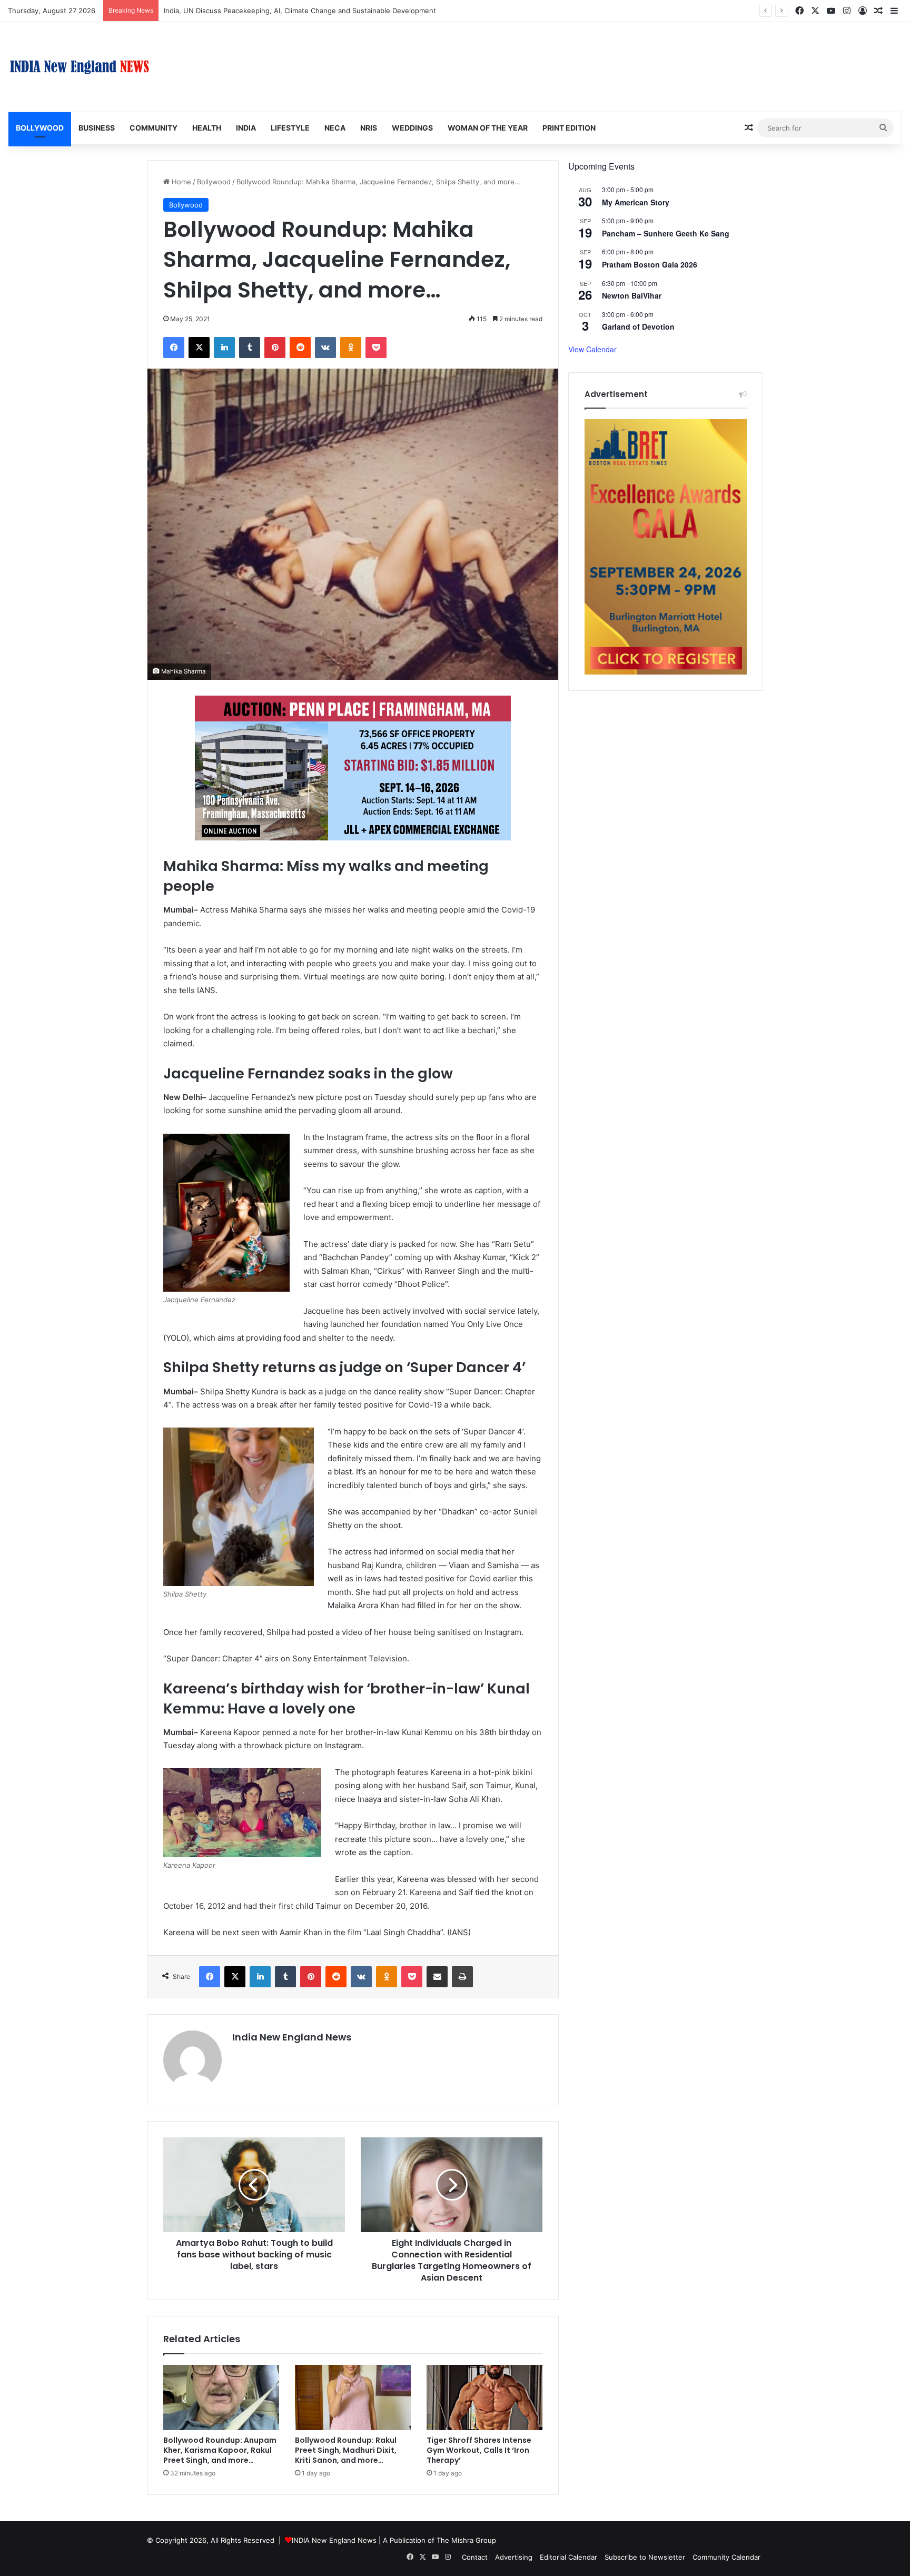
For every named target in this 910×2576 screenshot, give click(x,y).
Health (207, 128)
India (246, 128)
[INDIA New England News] (80, 67)
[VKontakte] (325, 348)
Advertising (514, 2557)
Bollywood (40, 128)
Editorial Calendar (568, 2557)
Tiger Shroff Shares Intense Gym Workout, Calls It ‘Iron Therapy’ (479, 2450)
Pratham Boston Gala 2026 (650, 264)
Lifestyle (290, 128)
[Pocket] (376, 348)
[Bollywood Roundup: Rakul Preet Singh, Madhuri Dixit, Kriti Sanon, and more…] (353, 2397)
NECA (335, 128)
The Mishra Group (466, 2540)
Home (180, 182)
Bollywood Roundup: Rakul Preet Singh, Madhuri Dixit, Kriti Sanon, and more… (346, 2450)
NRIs (369, 128)
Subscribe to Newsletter (645, 2557)
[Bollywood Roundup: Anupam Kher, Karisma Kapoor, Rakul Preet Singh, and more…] (221, 2397)
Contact (475, 2557)
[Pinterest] (275, 348)
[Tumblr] (250, 348)
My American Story (636, 202)
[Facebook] (174, 348)
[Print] (462, 1977)
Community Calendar (726, 2557)
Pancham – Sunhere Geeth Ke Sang (666, 233)
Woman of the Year (488, 128)
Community (154, 128)
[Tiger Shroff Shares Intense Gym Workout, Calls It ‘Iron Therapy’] (484, 2397)
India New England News (292, 2037)
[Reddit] (300, 348)
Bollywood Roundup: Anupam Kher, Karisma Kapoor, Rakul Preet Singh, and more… (220, 2450)
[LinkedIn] (224, 348)
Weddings (412, 128)
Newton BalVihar (632, 295)
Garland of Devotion (638, 326)
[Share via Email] (437, 1977)
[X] (199, 348)
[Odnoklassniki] (351, 348)
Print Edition (569, 128)
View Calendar (592, 349)
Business (97, 128)
